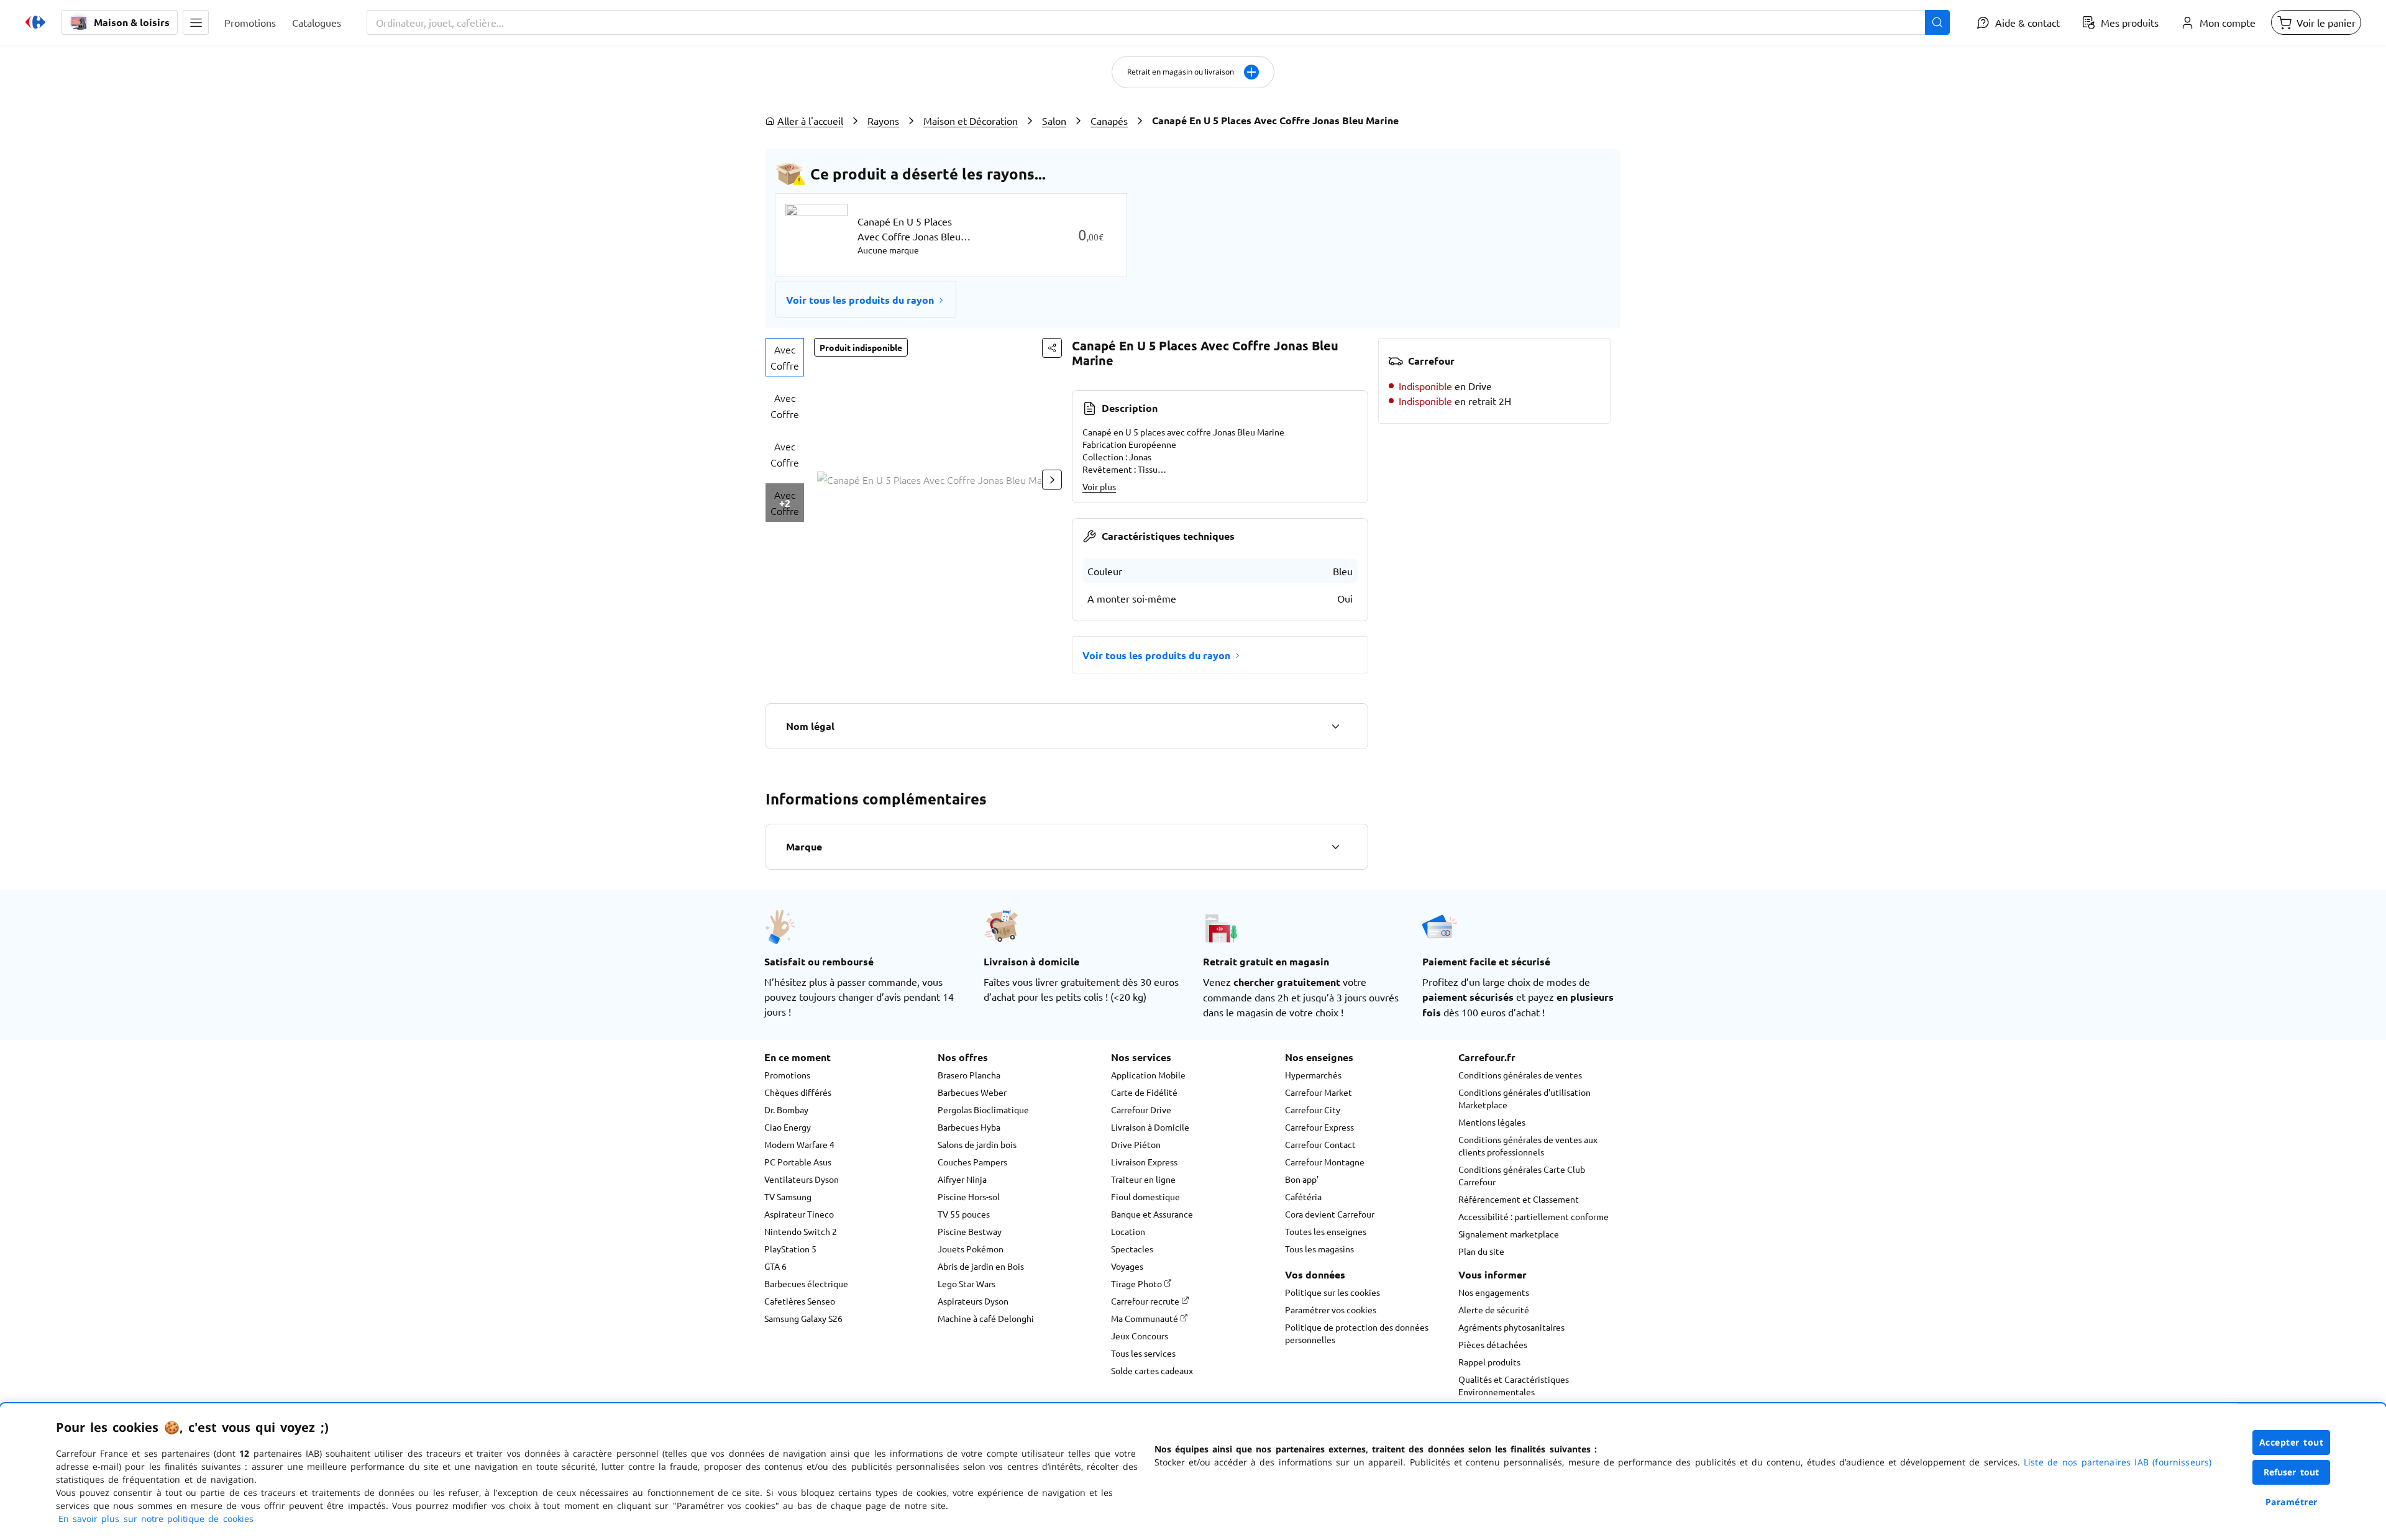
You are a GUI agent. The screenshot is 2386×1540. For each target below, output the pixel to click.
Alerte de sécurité (1494, 1310)
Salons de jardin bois (977, 1144)
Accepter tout (2292, 1442)
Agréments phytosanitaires (1511, 1327)
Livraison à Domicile (1150, 1127)
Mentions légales (1492, 1122)
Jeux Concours (1140, 1336)
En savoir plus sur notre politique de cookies (156, 1519)
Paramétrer (2292, 1502)
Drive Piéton (1136, 1144)
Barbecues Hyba (969, 1127)
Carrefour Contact (1320, 1144)
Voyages (1127, 1266)
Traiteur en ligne (1143, 1179)
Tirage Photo (1137, 1283)
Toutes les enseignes (1326, 1231)
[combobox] (1158, 22)
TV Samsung (788, 1196)
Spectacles (1132, 1249)
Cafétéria (1303, 1196)
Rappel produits (1489, 1362)
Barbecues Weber (972, 1092)
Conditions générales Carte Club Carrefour (1522, 1175)
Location (1128, 1231)
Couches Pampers (972, 1162)
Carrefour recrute (1146, 1301)
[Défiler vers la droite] (1052, 480)
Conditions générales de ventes (1520, 1075)
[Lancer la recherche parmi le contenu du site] (1937, 22)
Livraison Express (1144, 1162)
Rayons (883, 121)
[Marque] (1335, 847)
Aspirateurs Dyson (973, 1301)
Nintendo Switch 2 (801, 1231)
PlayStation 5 (790, 1249)
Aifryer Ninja (962, 1179)
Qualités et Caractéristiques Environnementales (1514, 1385)
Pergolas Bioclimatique (983, 1109)
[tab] (785, 357)
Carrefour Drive (1141, 1109)
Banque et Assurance (1152, 1214)
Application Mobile (1148, 1075)
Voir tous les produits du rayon (860, 300)
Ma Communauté (1145, 1318)
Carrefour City (1313, 1109)
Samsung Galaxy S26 (803, 1318)
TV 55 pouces (964, 1214)
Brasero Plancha (969, 1075)
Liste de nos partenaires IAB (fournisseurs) (2118, 1462)
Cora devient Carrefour (1330, 1214)
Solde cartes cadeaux (1152, 1370)
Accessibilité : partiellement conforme (1534, 1216)
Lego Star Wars (967, 1283)
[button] (196, 22)
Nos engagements (1494, 1292)
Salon (1054, 121)
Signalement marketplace (1509, 1234)
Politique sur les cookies (1332, 1292)
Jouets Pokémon (971, 1249)
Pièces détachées (1493, 1344)
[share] (1052, 348)
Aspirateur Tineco (799, 1214)
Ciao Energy (788, 1127)
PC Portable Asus (798, 1162)
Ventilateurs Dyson (802, 1179)
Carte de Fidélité (1144, 1092)
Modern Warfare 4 (799, 1144)
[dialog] (1193, 1472)
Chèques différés (798, 1092)
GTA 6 (775, 1266)
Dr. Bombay (786, 1109)
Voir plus (1099, 486)
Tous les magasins (1319, 1249)
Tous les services (1143, 1353)
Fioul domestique (1145, 1196)
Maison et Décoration (971, 121)
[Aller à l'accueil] (35, 22)
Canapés (1109, 121)
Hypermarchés (1313, 1075)
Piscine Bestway (970, 1231)
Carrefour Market (1319, 1092)
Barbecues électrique (806, 1283)
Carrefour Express (1319, 1127)
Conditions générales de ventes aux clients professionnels (1528, 1146)
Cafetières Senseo (800, 1301)
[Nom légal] (1335, 726)
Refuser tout (2292, 1472)
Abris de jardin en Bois (981, 1266)
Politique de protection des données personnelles (1357, 1333)
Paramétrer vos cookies (1331, 1310)
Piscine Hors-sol (969, 1196)
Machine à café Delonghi (986, 1318)
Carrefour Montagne (1325, 1162)
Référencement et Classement (1519, 1199)
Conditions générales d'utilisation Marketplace (1524, 1098)
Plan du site (1481, 1251)
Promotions (787, 1075)
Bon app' (1302, 1179)
